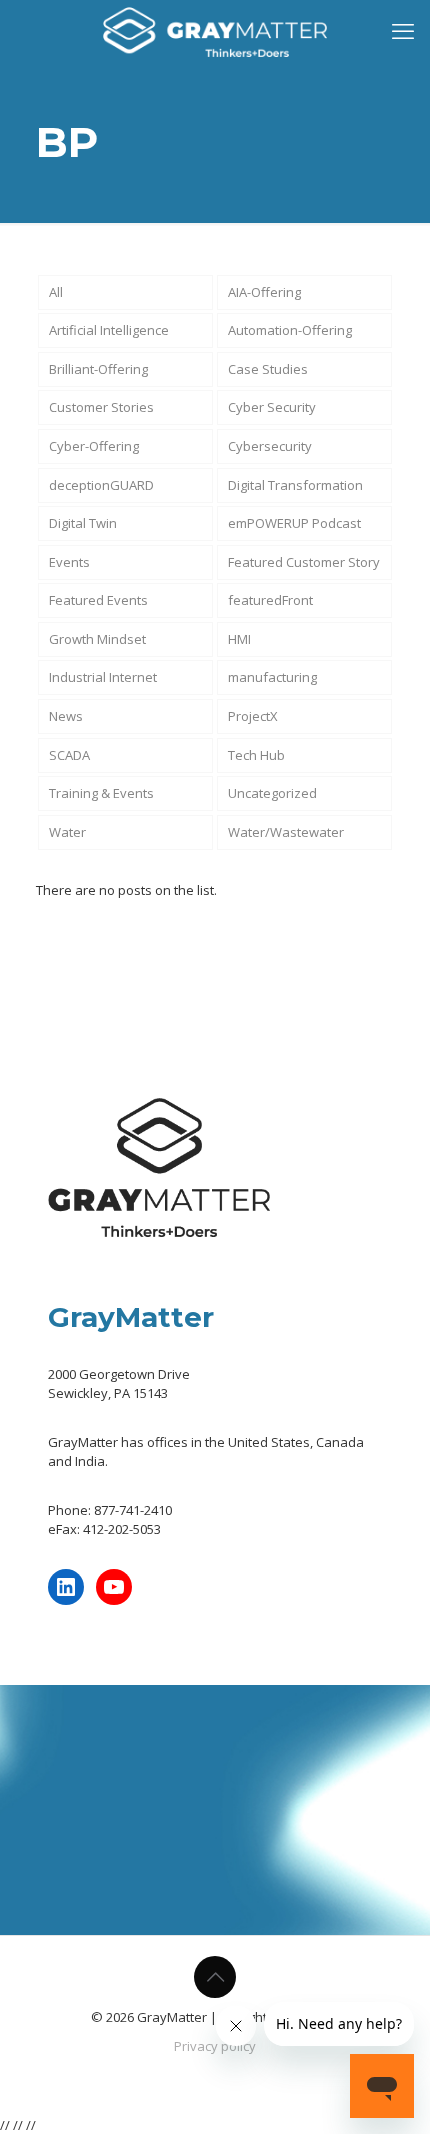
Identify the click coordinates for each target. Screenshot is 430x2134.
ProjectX (253, 716)
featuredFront (270, 600)
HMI (239, 639)
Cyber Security (272, 407)
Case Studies (268, 369)
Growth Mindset (97, 639)
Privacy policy (215, 2046)
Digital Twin (83, 523)
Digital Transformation (295, 485)
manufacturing (272, 677)
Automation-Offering (290, 330)
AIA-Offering (264, 292)
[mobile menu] (403, 30)
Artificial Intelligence (109, 330)
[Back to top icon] (215, 1977)
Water (67, 832)
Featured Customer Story (304, 562)
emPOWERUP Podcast (294, 523)
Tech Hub (256, 755)
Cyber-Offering (94, 446)
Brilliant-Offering (98, 369)
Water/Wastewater (286, 832)
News (66, 716)
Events (69, 562)
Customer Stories (101, 407)
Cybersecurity (270, 446)
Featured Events (98, 600)
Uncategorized (272, 793)
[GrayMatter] (215, 30)
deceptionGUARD (101, 485)
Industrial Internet (103, 677)
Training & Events (101, 793)
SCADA (69, 755)
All (56, 292)
